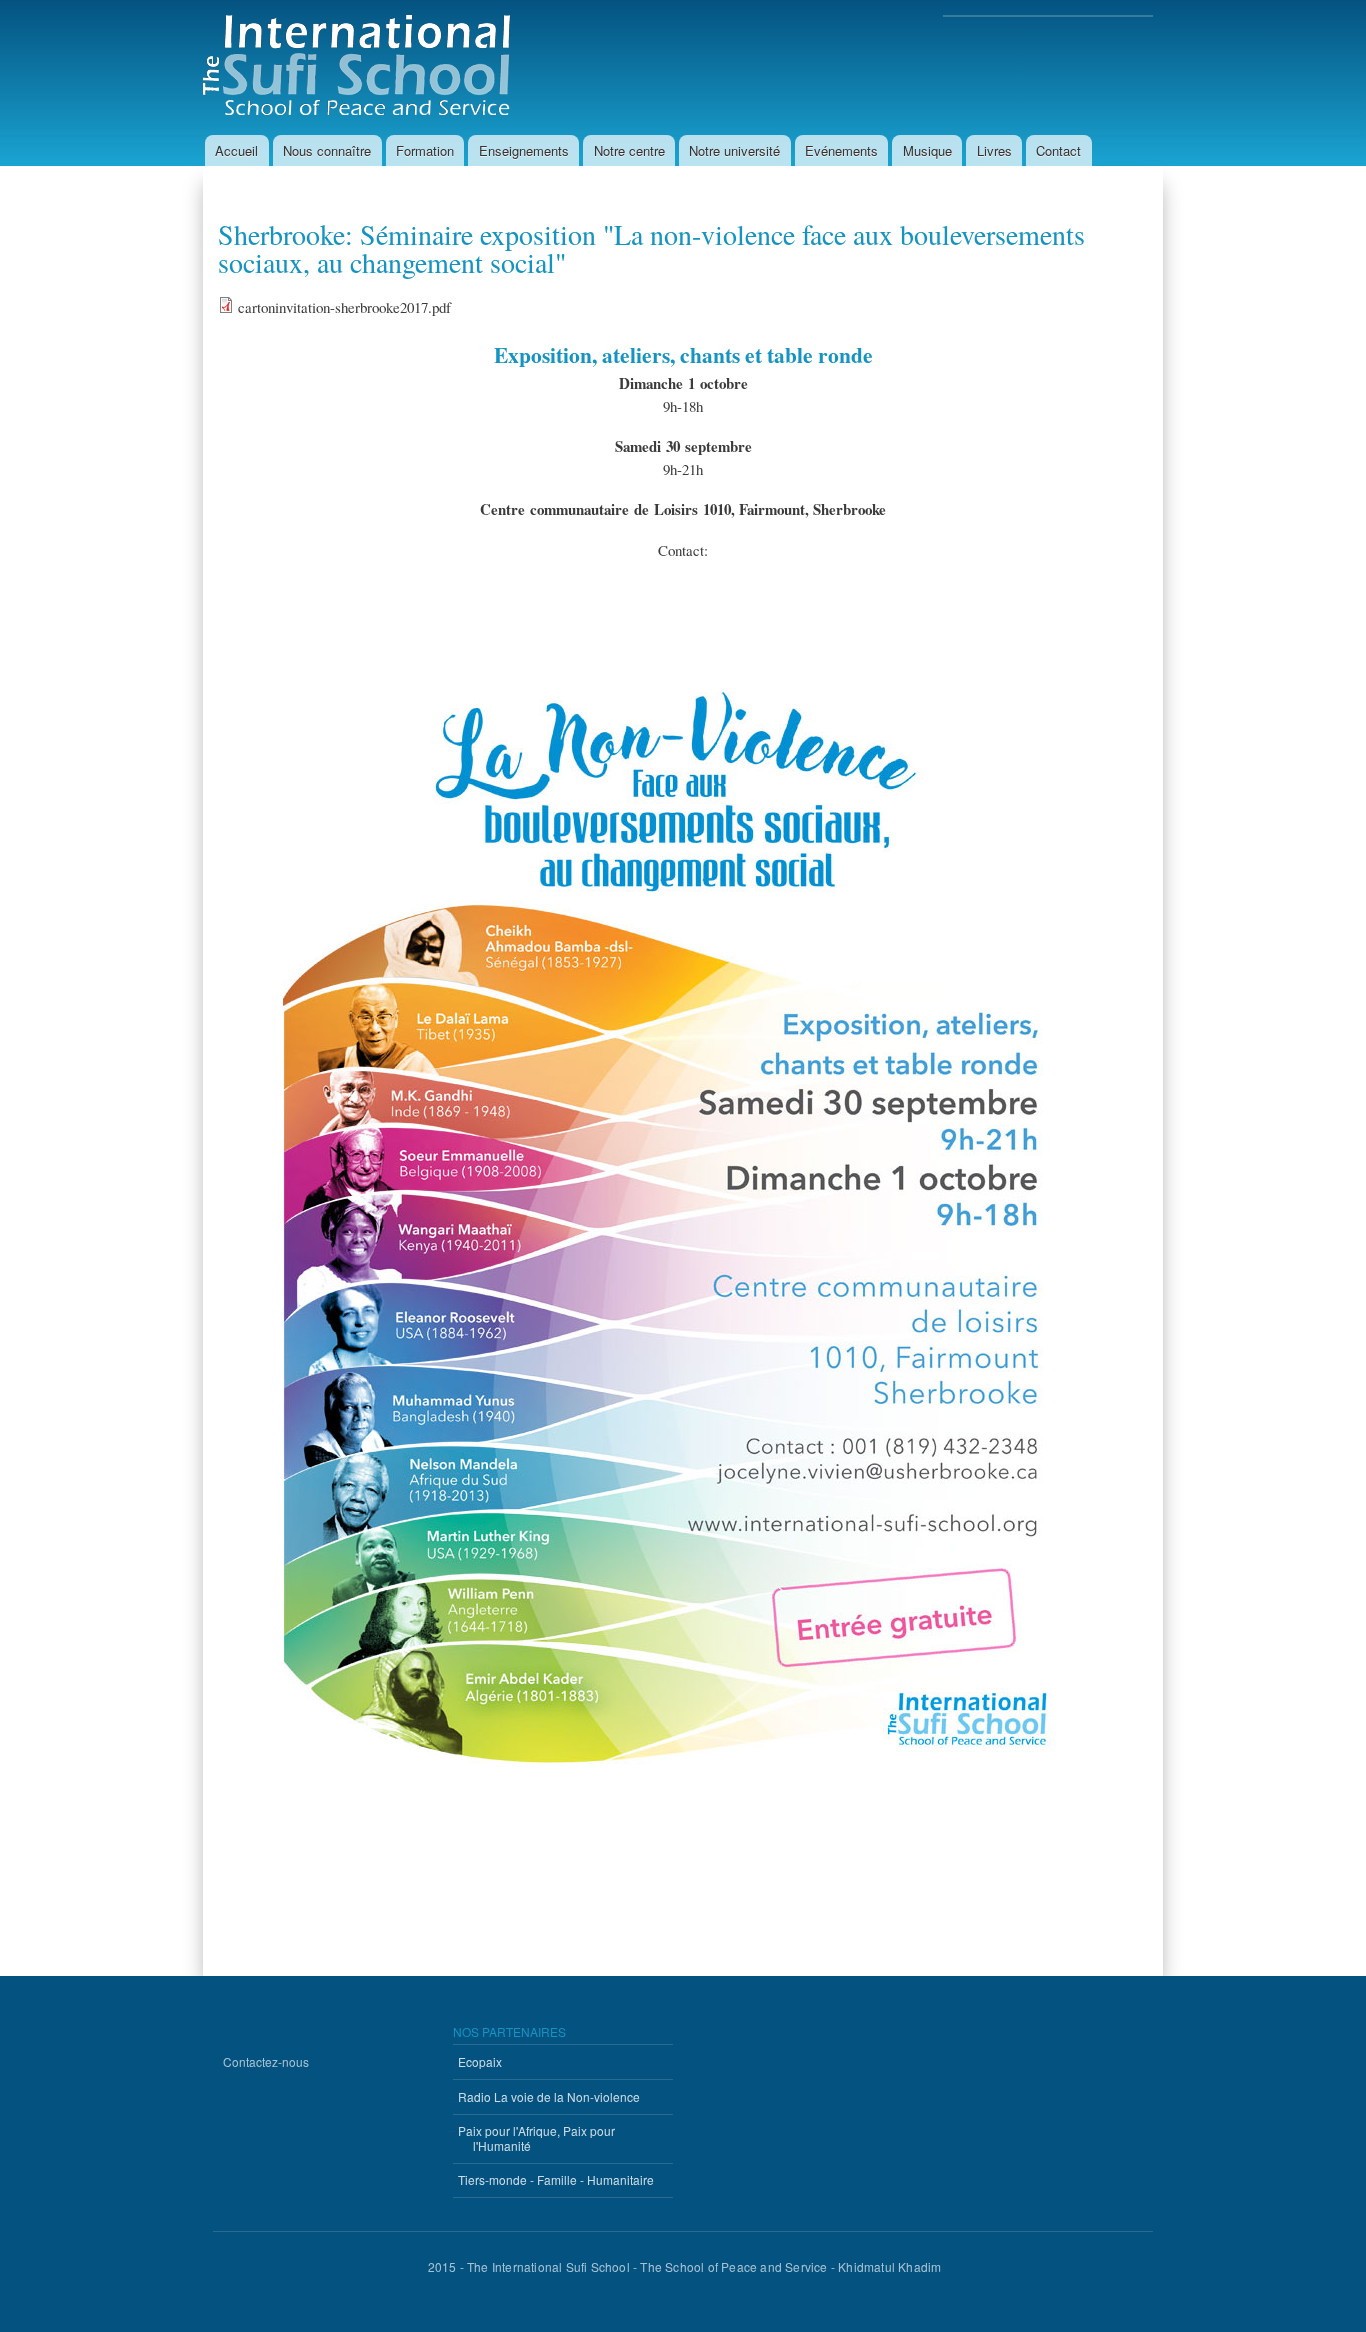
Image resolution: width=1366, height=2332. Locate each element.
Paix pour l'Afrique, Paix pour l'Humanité (536, 2137)
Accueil (236, 150)
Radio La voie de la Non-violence (549, 2096)
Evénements (841, 150)
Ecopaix (480, 2061)
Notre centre (629, 150)
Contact (1058, 150)
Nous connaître (327, 150)
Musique (927, 150)
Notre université (734, 150)
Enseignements (524, 150)
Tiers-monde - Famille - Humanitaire (556, 2179)
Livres (994, 150)
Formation (425, 150)
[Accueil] (364, 67)
